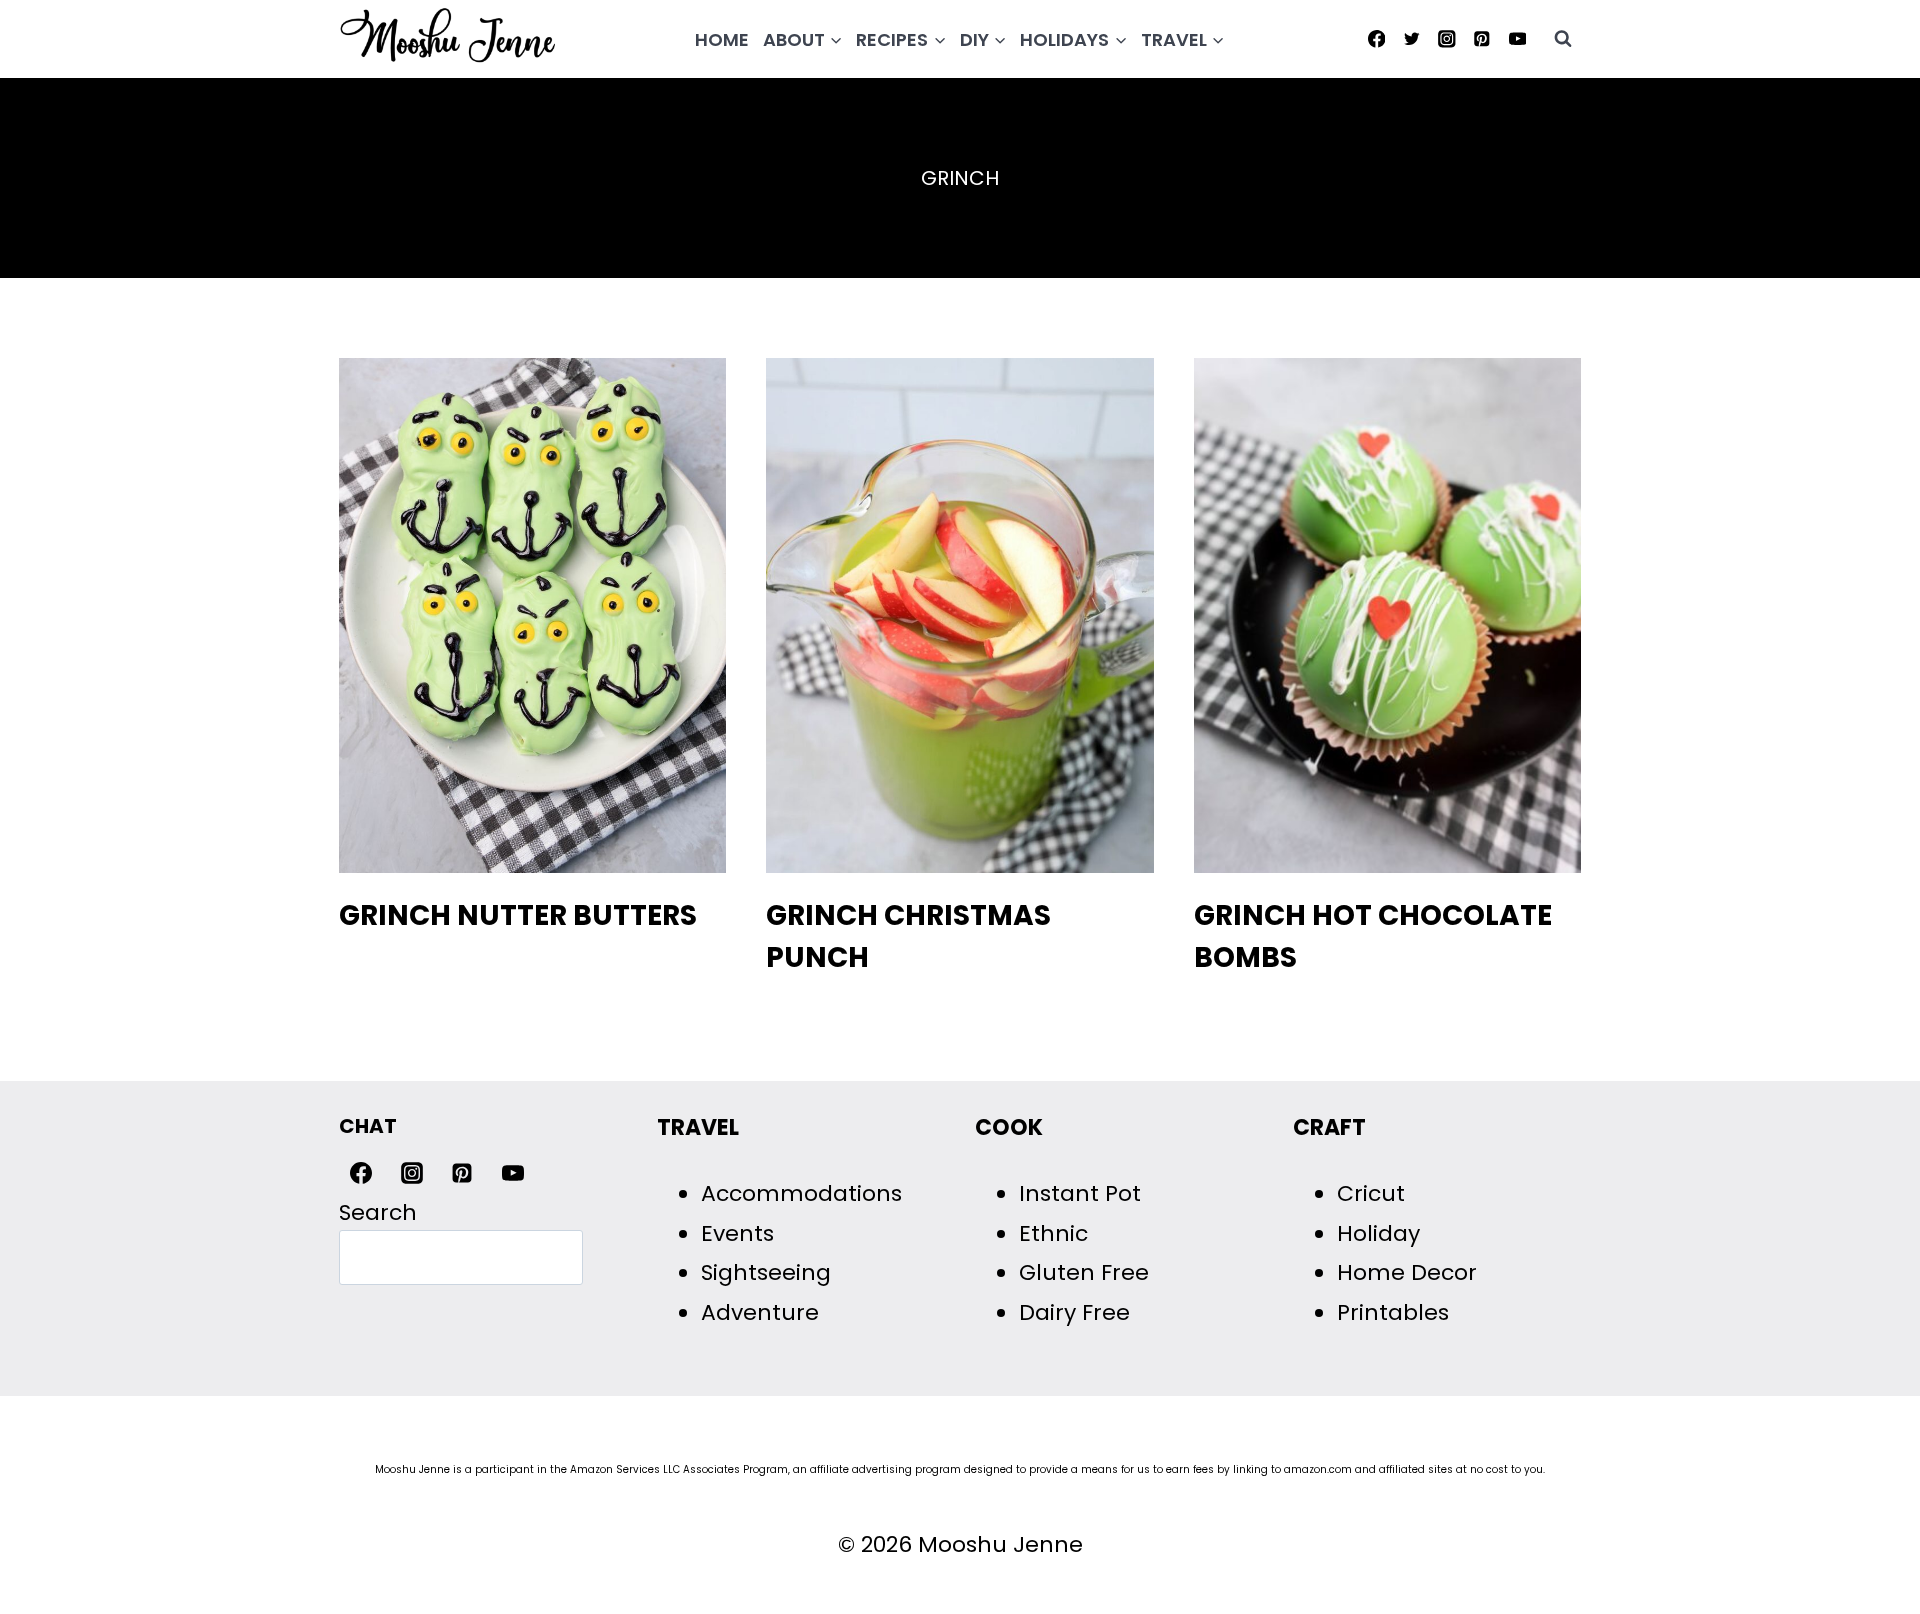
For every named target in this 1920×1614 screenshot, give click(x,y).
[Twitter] (1411, 38)
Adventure (760, 1312)
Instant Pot (1080, 1193)
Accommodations (801, 1193)
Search (378, 1212)
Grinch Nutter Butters (518, 915)
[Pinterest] (1482, 38)
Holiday (1378, 1233)
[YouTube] (1517, 38)
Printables (1393, 1312)
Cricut (1371, 1193)
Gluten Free (1084, 1272)
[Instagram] (1446, 38)
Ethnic (1053, 1233)
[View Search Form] (1563, 39)
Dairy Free (1074, 1312)
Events (737, 1233)
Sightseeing (766, 1272)
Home (722, 39)
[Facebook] (1376, 38)
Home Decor (1407, 1272)
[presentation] (532, 615)
